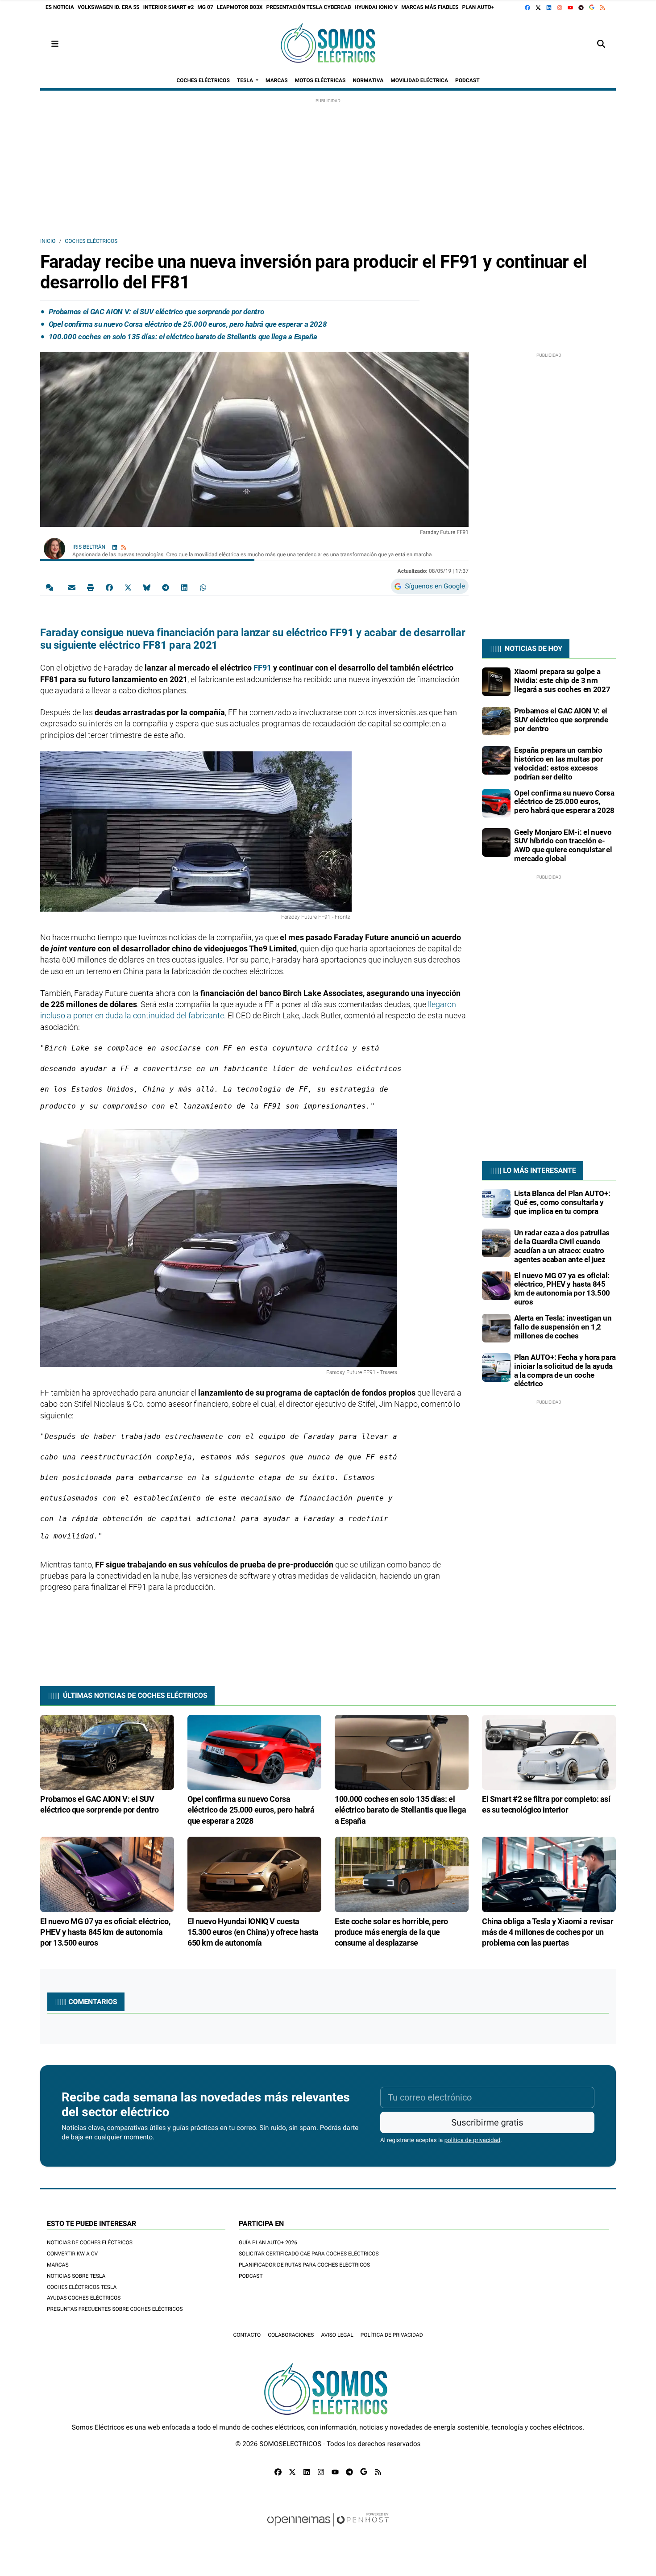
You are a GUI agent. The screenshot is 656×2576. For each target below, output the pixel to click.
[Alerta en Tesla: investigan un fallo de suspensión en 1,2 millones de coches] (496, 1328)
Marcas (58, 2265)
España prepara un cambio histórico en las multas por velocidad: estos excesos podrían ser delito (558, 763)
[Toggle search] (601, 44)
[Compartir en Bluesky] (147, 587)
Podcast (251, 2276)
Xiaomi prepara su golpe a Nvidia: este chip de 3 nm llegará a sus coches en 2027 (562, 680)
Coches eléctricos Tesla (82, 2287)
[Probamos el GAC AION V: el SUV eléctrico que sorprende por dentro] (496, 721)
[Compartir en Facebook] (109, 587)
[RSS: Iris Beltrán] (124, 547)
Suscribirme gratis (487, 2122)
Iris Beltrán (89, 547)
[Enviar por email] (72, 587)
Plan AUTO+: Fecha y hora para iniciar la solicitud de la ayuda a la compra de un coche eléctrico (565, 1370)
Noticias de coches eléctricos (90, 2243)
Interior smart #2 (169, 7)
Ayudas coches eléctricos (84, 2298)
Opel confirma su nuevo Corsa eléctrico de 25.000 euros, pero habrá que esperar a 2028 (188, 324)
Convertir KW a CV (72, 2254)
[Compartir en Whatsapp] (203, 587)
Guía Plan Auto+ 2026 (268, 2243)
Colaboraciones (291, 2335)
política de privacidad (473, 2140)
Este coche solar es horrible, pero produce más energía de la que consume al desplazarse (391, 1932)
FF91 (263, 668)
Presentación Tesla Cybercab (308, 7)
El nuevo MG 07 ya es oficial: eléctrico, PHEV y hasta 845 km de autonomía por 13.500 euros (562, 1289)
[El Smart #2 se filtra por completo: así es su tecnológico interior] (549, 1752)
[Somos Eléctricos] (328, 44)
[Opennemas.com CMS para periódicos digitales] (328, 2528)
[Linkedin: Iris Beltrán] (115, 547)
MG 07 (205, 7)
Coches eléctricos (91, 241)
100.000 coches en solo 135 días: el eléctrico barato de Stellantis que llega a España (183, 337)
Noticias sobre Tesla (76, 2276)
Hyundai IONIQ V (376, 7)
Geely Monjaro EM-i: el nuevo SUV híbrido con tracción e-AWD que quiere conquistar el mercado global (563, 845)
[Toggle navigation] (55, 44)
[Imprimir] (91, 587)
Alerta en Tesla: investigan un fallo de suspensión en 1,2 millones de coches (563, 1327)
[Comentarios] (51, 587)
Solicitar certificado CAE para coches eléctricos (309, 2254)
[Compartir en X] (128, 587)
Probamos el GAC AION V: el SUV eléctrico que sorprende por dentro (156, 312)
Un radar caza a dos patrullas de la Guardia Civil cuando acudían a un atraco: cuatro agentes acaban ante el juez (562, 1246)
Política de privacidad (392, 2335)
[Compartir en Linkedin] (184, 587)
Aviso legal (337, 2335)
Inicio (48, 241)
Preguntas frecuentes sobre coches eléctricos (115, 2309)
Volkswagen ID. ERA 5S (109, 7)
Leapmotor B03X (240, 7)
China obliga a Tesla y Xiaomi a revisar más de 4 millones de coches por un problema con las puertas (548, 1932)
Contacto (247, 2335)
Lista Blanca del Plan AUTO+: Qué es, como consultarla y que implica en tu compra (562, 1202)
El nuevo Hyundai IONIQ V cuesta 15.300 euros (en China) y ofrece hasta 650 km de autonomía (253, 1932)
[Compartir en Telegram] (166, 587)
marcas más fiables (430, 7)
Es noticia (60, 7)
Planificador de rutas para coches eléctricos (304, 2265)
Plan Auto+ (478, 7)
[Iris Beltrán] (54, 548)
